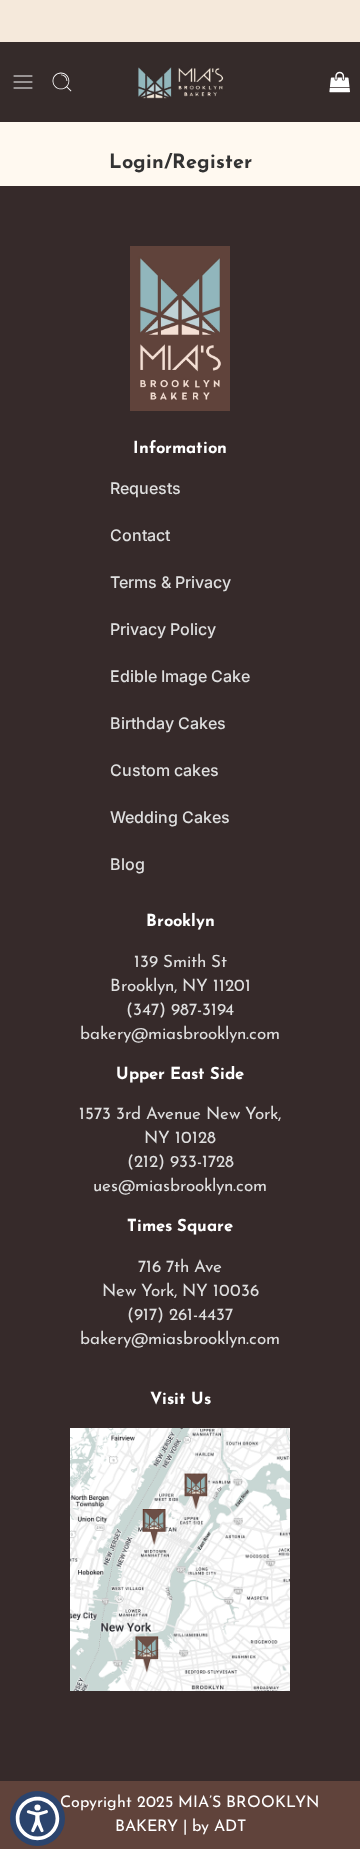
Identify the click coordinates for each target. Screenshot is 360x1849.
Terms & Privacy (170, 582)
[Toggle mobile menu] (23, 82)
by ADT (219, 1827)
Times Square (180, 1227)
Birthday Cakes (168, 723)
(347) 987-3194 (180, 1010)
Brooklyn (180, 922)
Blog (127, 864)
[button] (37, 1818)
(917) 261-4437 (180, 1315)
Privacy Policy (163, 629)
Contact (140, 535)
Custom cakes (164, 770)
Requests (145, 488)
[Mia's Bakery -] (180, 82)
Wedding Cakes (170, 817)
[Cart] (338, 82)
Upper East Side (180, 1075)
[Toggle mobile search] (62, 82)
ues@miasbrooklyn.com (180, 1186)
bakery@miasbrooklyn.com (180, 1034)
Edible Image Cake (180, 676)
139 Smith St (180, 962)
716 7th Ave (180, 1267)
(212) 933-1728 (180, 1162)
